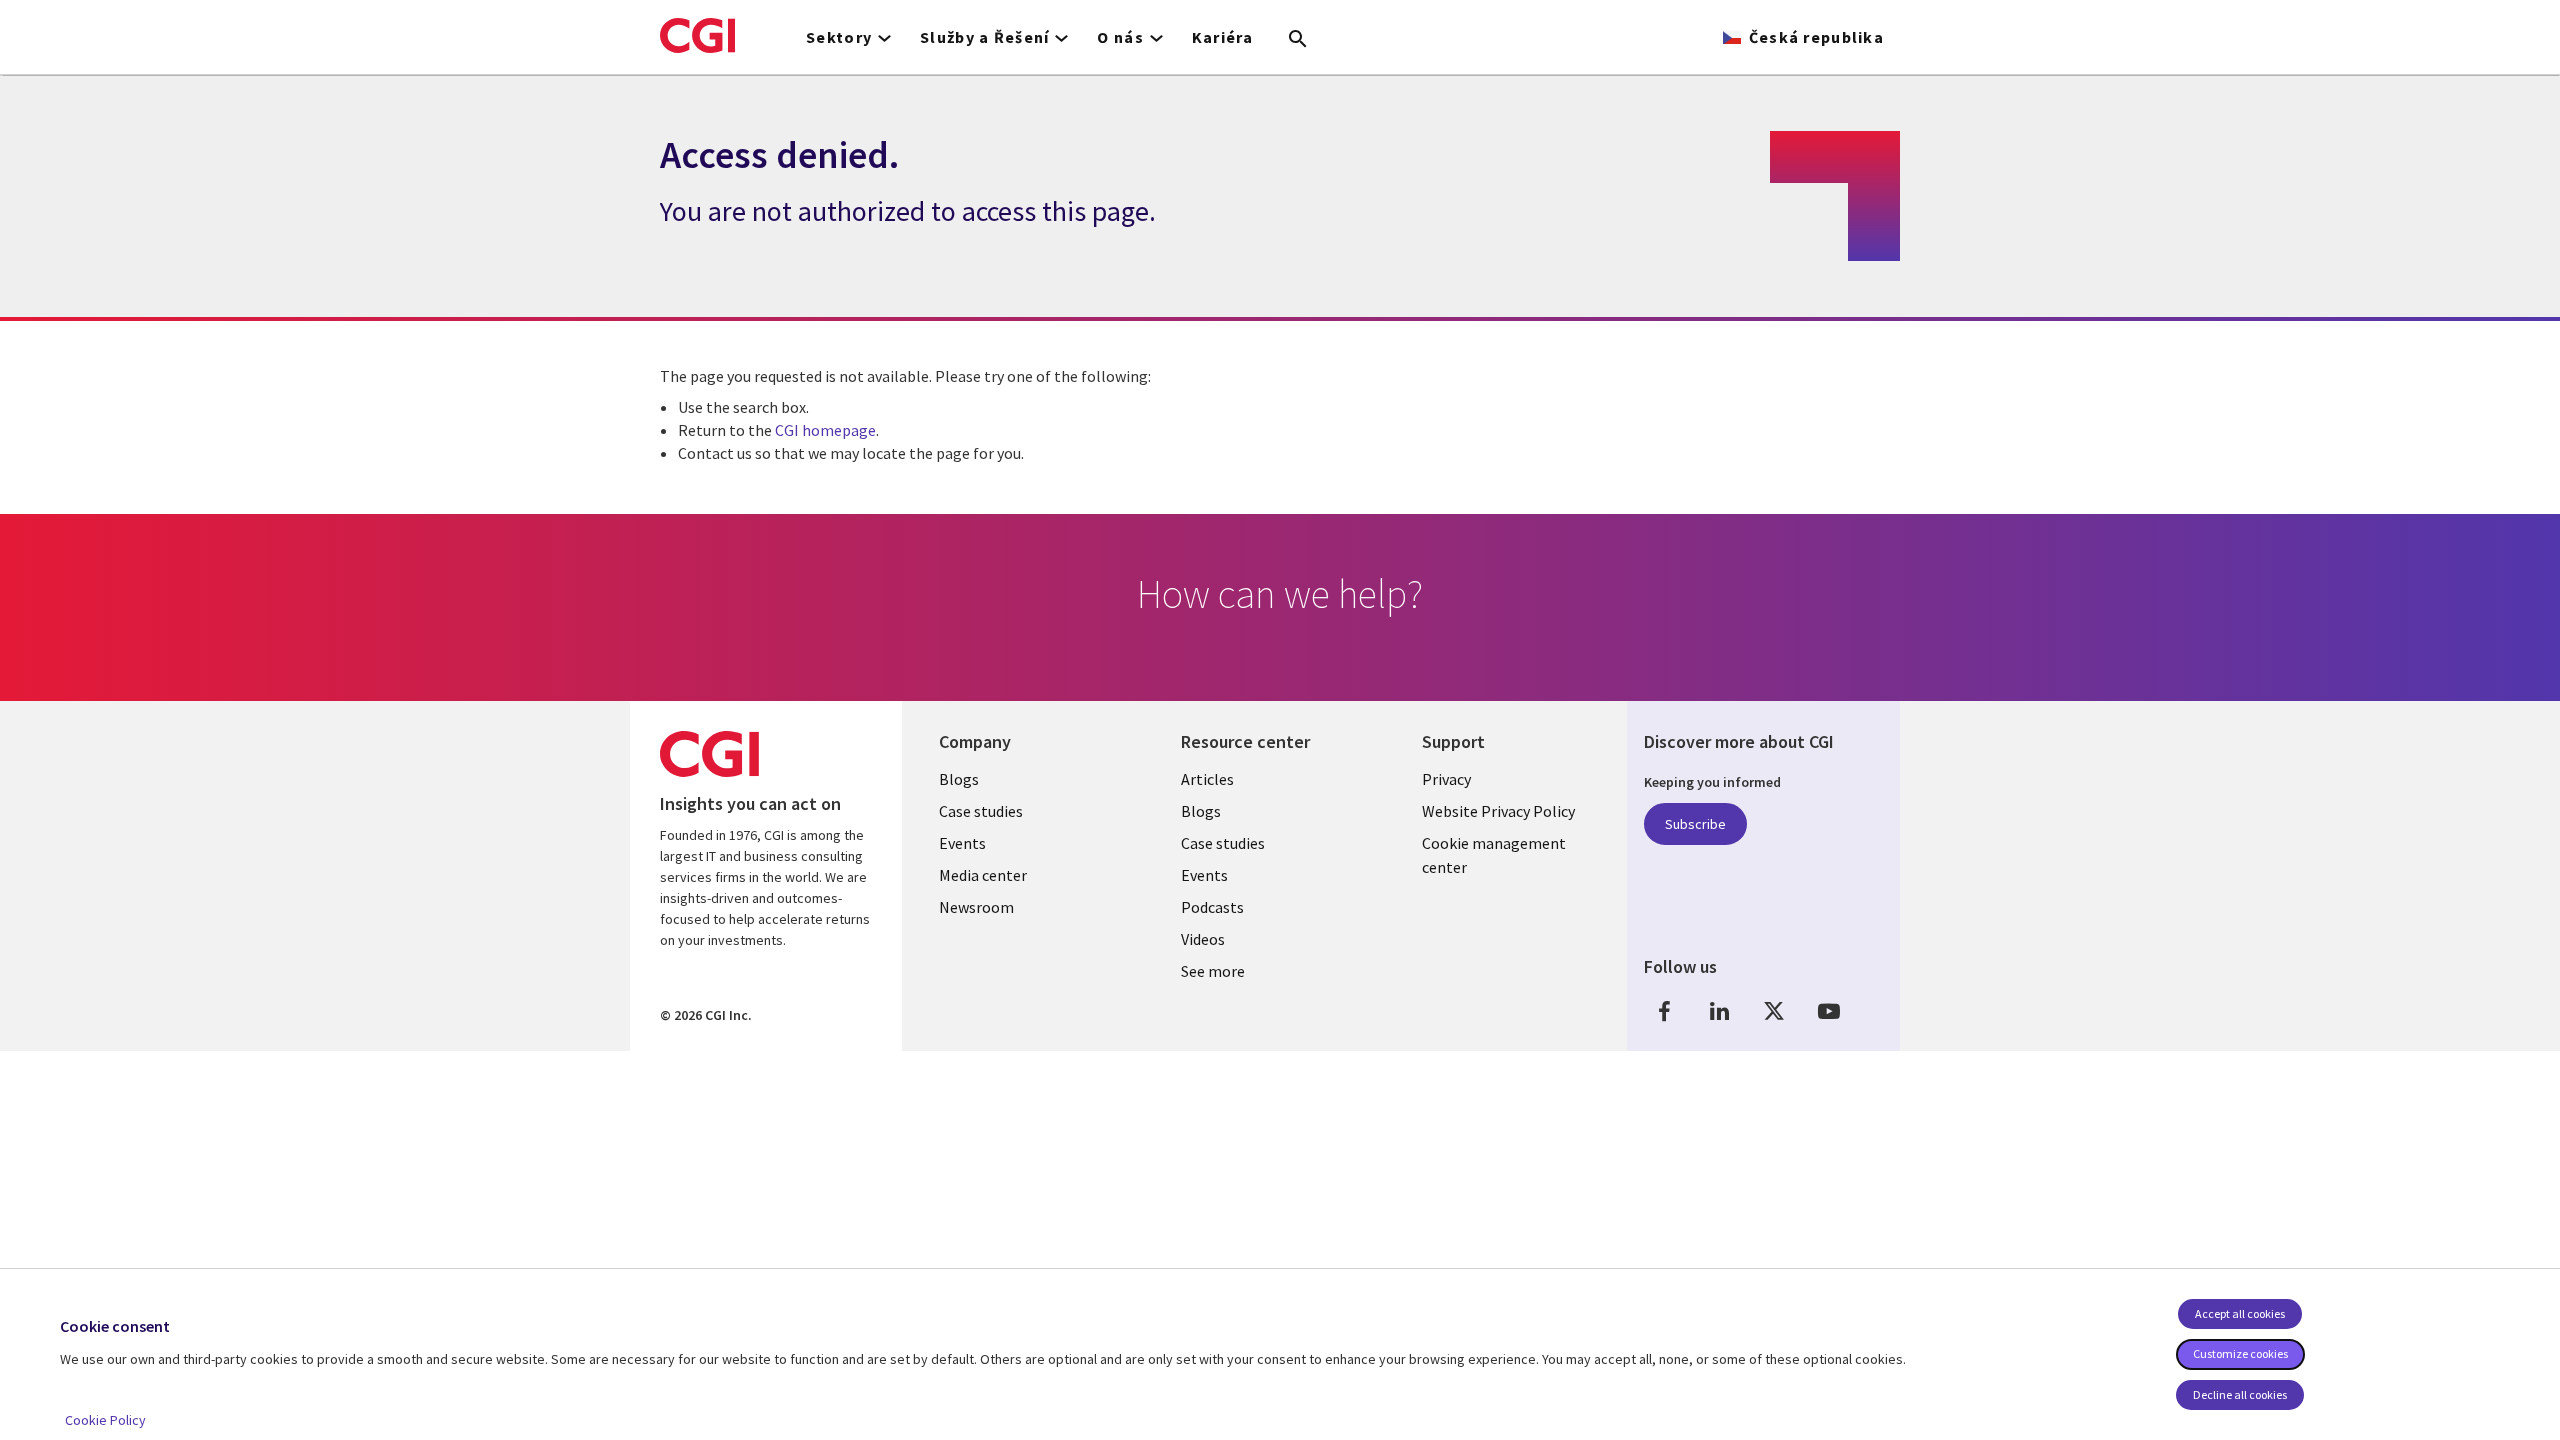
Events (962, 843)
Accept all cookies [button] (2240, 1313)
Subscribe (1695, 824)
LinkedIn (1719, 1011)
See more (1213, 971)
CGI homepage (825, 430)
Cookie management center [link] (1494, 855)
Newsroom (976, 907)
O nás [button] (1120, 37)
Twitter (1774, 1011)
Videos (1203, 939)
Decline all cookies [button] (2240, 1394)
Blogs (959, 779)
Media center (983, 875)
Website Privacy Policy (1498, 811)
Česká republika (1816, 37)
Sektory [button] (839, 37)
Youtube (1829, 1011)
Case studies (981, 811)
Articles (1207, 779)
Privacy (1446, 779)
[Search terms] (1298, 40)
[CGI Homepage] (697, 35)
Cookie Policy (105, 1420)
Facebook (1664, 1011)
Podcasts (1212, 907)
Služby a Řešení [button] (984, 37)
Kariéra (1223, 37)
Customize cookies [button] (2240, 1353)
